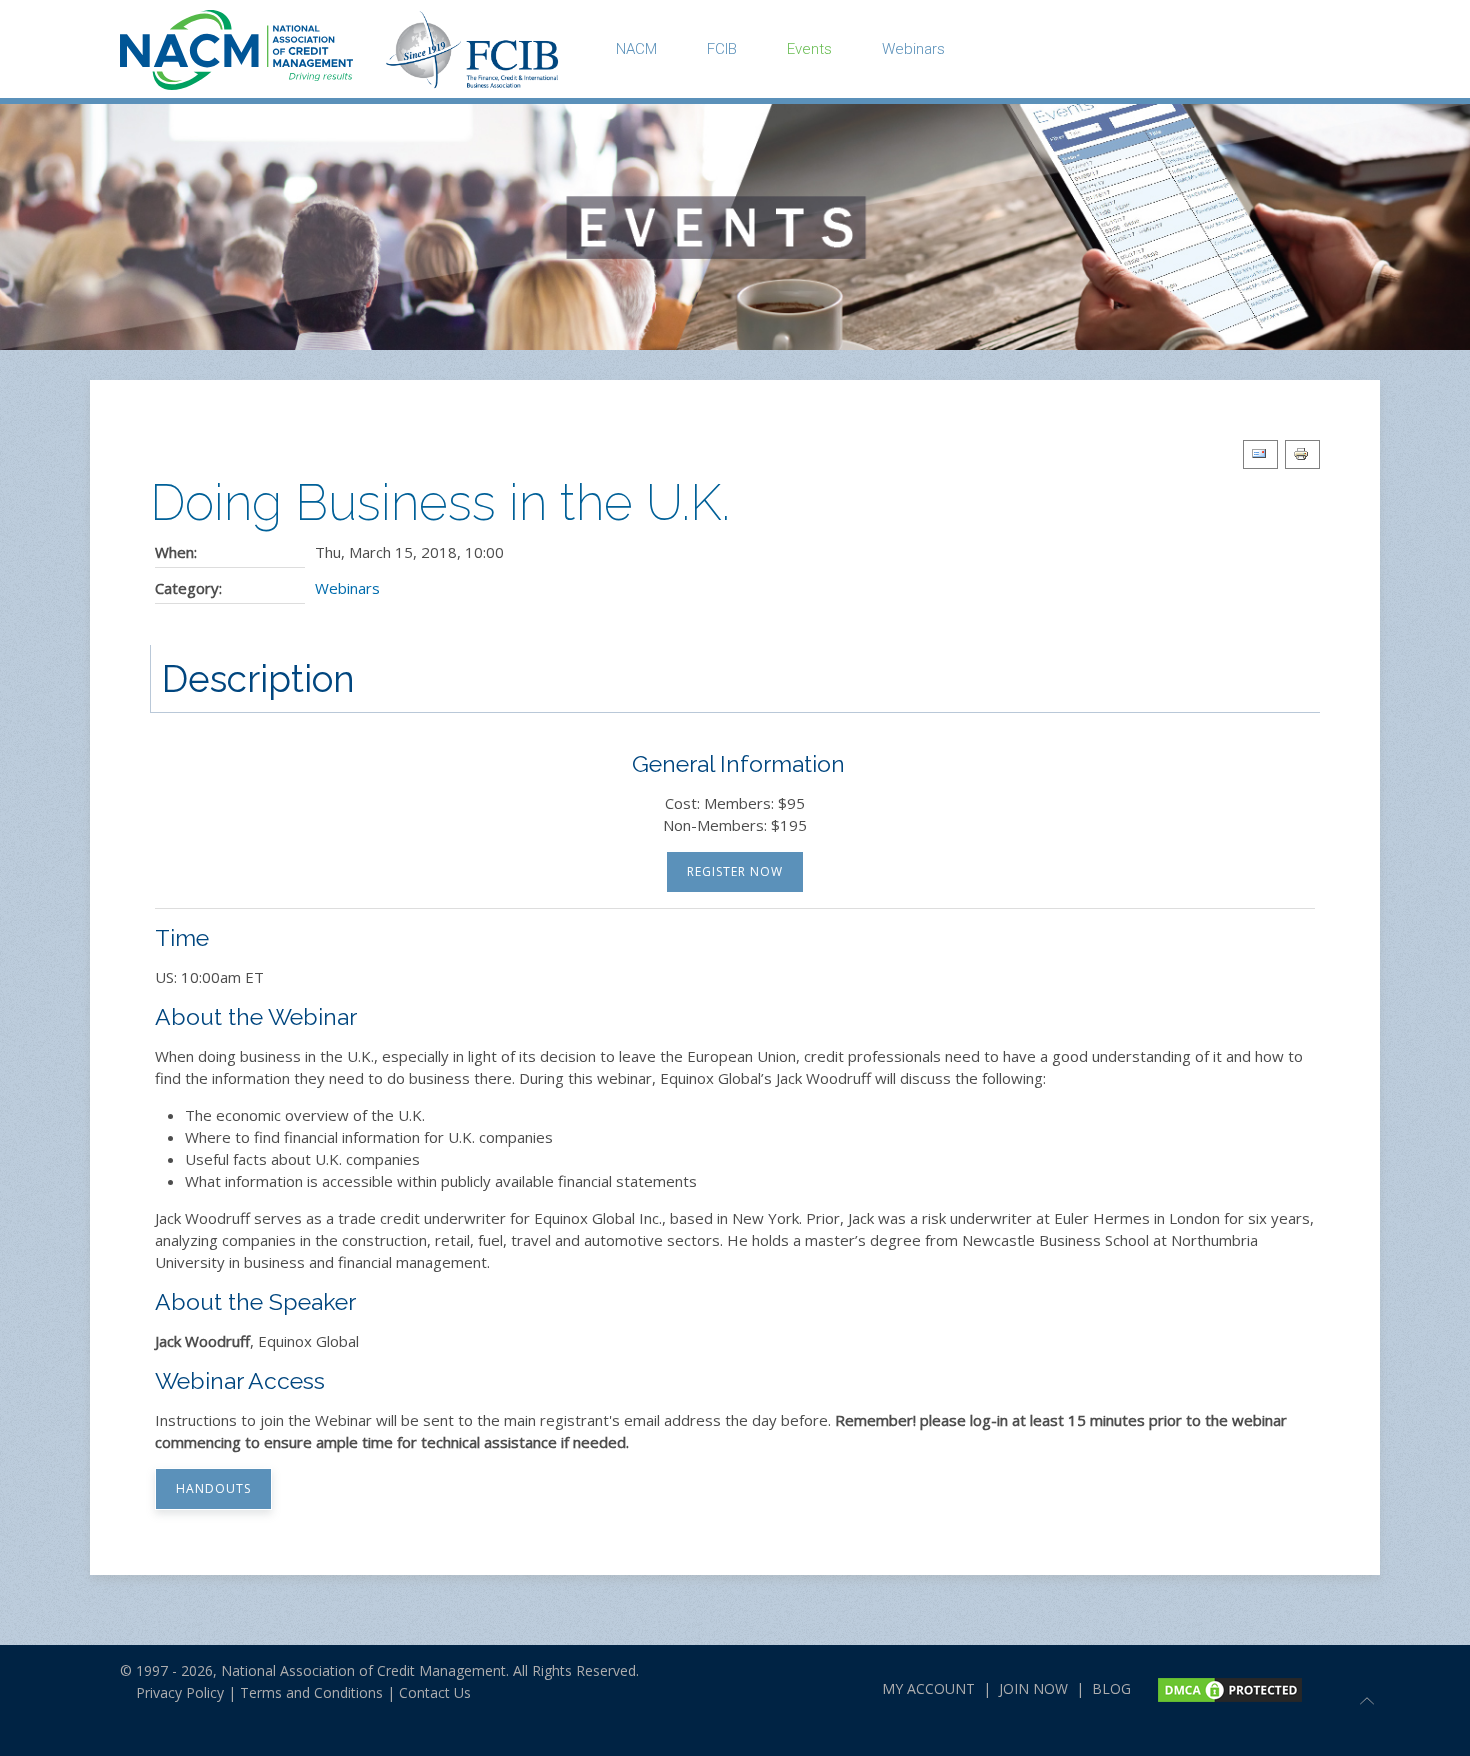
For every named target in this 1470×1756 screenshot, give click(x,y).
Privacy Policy (172, 1692)
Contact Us (435, 1692)
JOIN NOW (1033, 1688)
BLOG (1111, 1688)
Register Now (735, 871)
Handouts (213, 1488)
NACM (636, 49)
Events (809, 49)
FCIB (722, 49)
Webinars (913, 49)
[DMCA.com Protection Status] (1228, 1688)
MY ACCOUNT (928, 1688)
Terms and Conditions (311, 1692)
